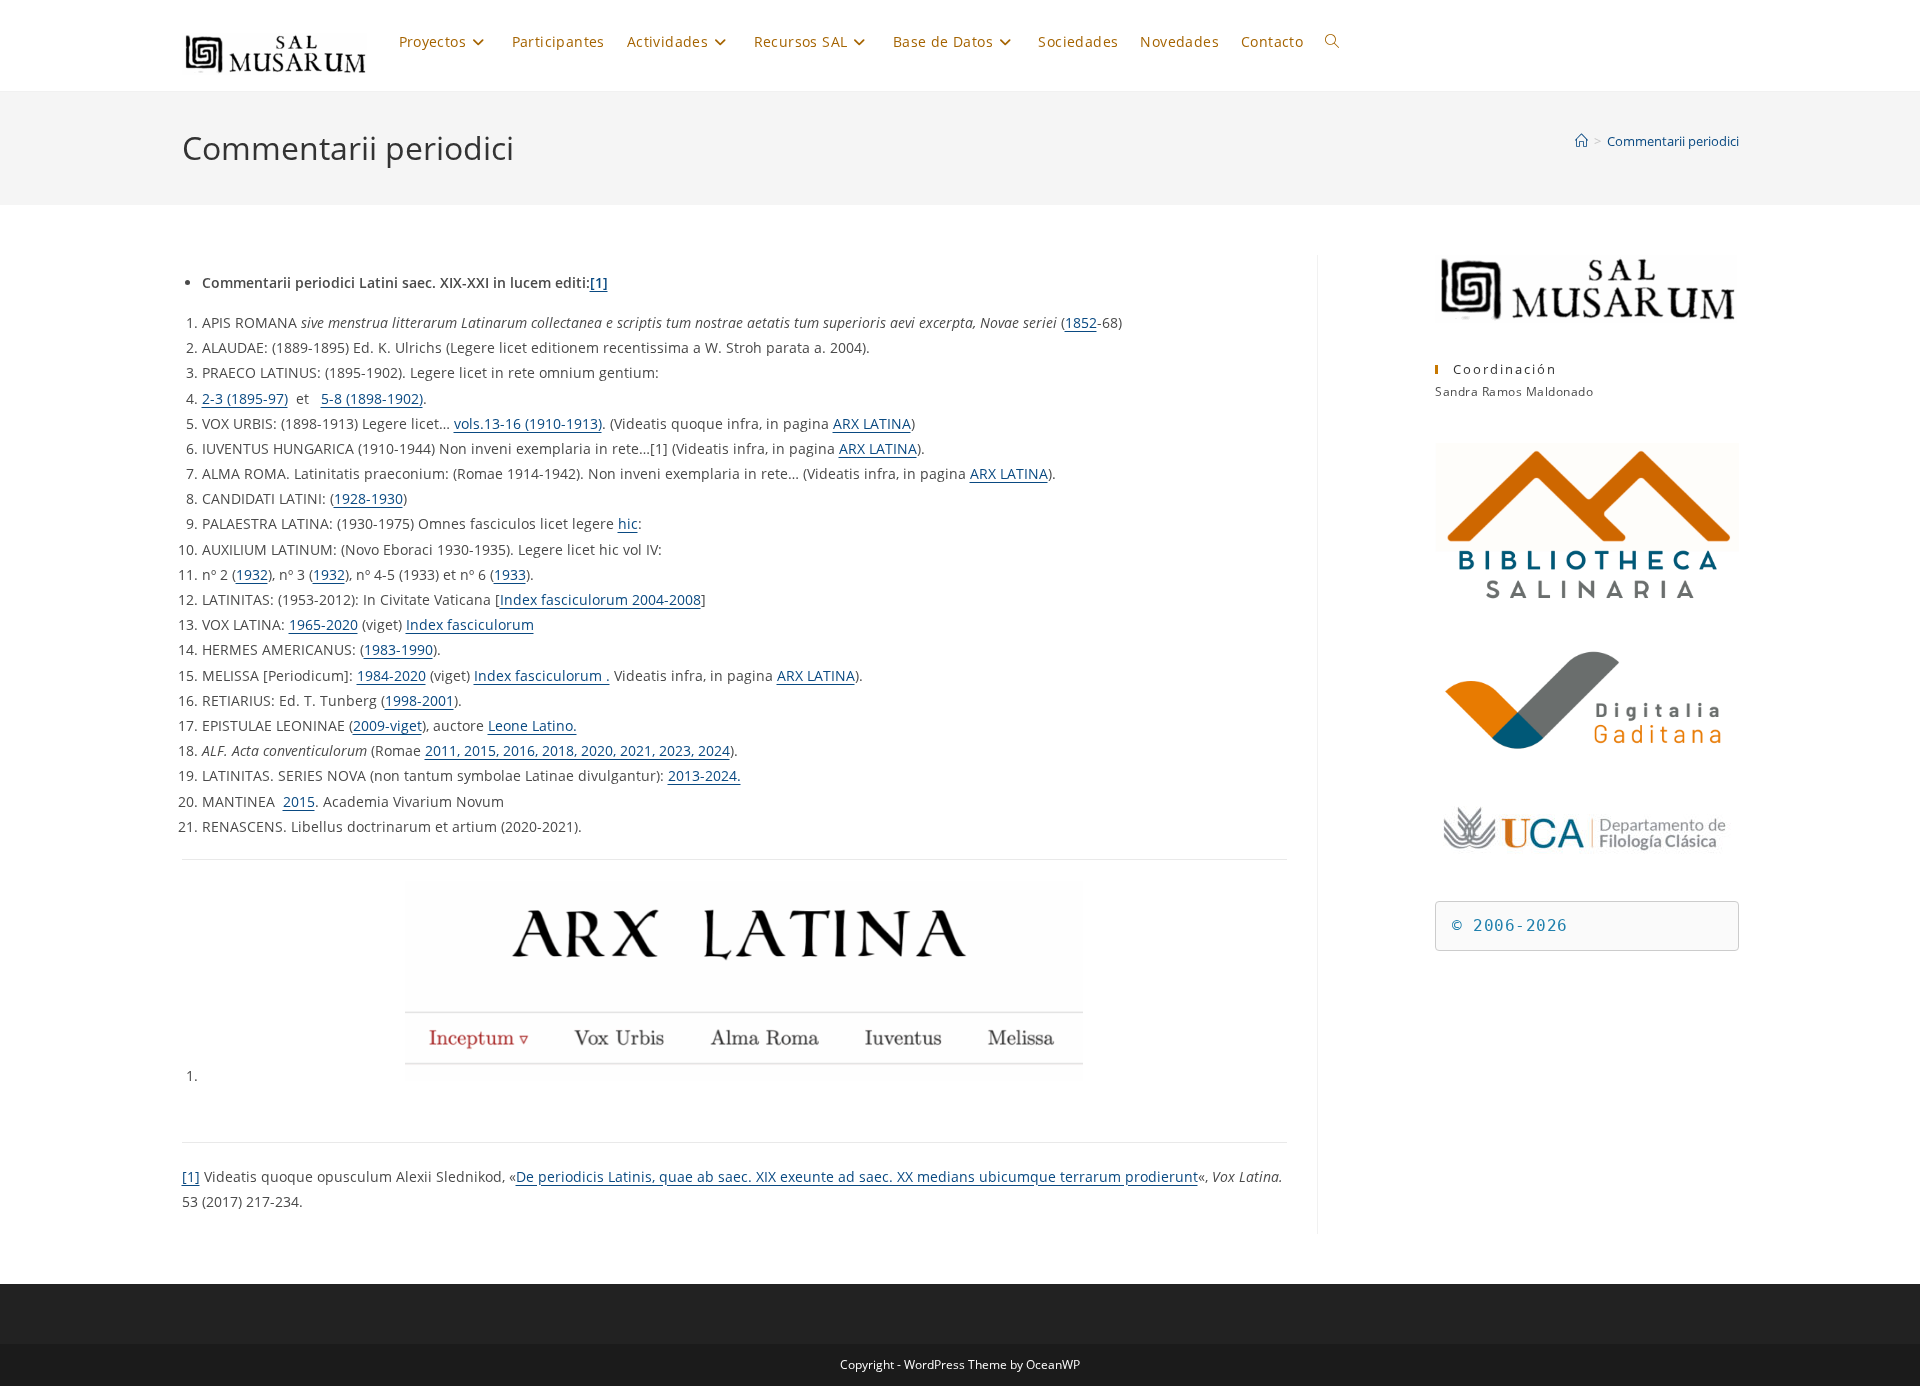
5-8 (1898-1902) (372, 398)
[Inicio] (1581, 141)
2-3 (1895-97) (245, 398)
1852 (1081, 322)
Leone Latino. (532, 725)
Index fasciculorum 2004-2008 (600, 599)
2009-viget (387, 725)
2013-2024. (704, 775)
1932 (252, 574)
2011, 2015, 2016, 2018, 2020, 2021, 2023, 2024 (577, 750)
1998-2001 (419, 700)
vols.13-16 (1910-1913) (528, 423)
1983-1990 (398, 649)
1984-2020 (391, 675)
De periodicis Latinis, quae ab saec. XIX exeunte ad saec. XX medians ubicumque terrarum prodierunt (857, 1176)
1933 (510, 574)
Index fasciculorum (470, 624)
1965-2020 (323, 624)
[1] (599, 282)
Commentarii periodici (1673, 141)
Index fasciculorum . (542, 675)
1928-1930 (368, 498)
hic (628, 523)
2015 (299, 801)
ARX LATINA (872, 423)
